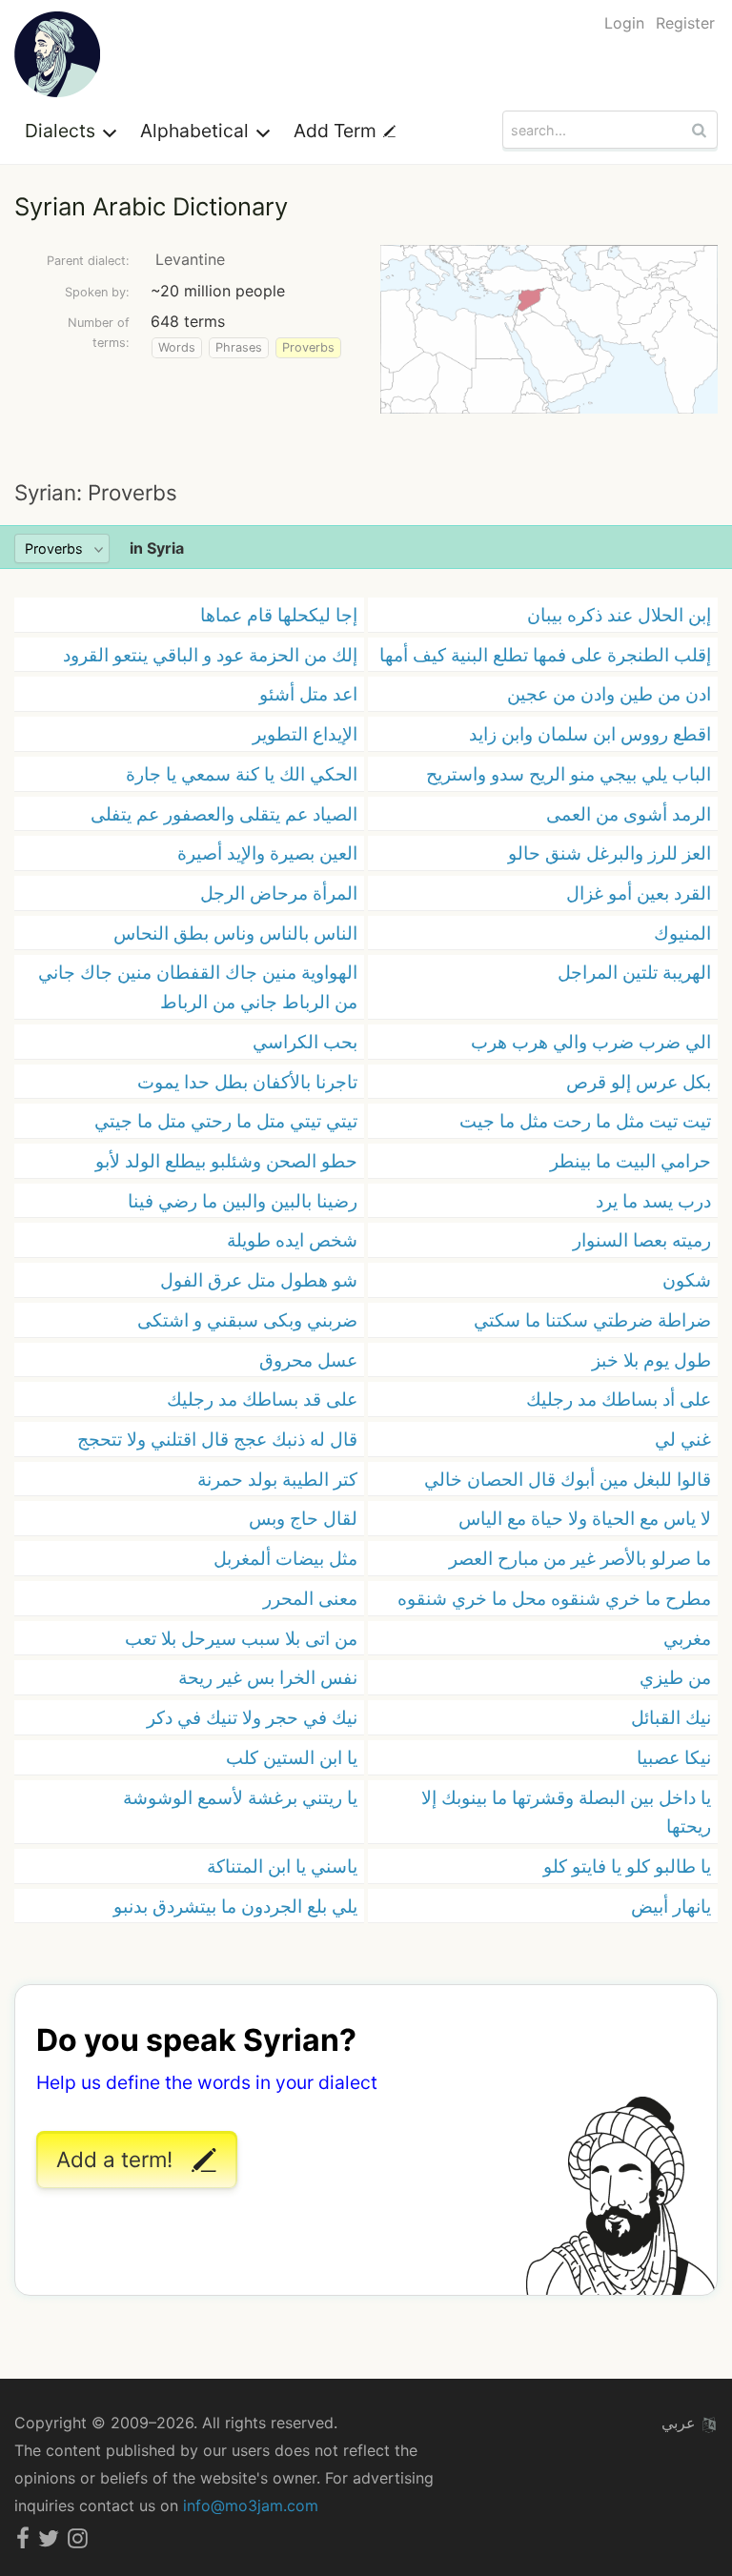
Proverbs (308, 347)
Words (177, 347)
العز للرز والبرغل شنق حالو (610, 853)
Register (685, 23)
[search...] (701, 130)
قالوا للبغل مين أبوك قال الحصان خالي (568, 1479)
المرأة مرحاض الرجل (279, 893)
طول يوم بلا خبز (651, 1360)
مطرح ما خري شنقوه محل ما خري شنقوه (554, 1598)
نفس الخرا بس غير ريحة (268, 1677)
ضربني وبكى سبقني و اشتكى (247, 1320)
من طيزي (675, 1677)
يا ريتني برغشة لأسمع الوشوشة (240, 1797)
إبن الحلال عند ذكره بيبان (619, 615)
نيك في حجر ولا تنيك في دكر (252, 1717)
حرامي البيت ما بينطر (630, 1161)
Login (624, 23)
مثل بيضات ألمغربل (285, 1558)
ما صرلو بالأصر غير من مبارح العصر (580, 1558)
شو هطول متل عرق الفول (259, 1280)
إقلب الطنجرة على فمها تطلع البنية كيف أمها (545, 655)
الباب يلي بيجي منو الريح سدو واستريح (569, 774)
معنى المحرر (310, 1598)
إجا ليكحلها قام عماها (279, 615)
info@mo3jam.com (251, 2505)
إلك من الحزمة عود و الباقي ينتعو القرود (210, 655)
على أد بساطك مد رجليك (619, 1399)
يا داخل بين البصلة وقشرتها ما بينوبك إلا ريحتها (566, 1812)
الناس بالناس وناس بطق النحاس (235, 933)
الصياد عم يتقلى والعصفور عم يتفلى (224, 814)
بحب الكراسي (305, 1042)
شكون (687, 1280)
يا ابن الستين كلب (292, 1757)
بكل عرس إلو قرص (639, 1082)
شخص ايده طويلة (292, 1240)
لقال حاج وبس (303, 1518)
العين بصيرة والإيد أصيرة (267, 853)
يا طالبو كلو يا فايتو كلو (627, 1866)
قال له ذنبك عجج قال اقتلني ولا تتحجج (217, 1439)
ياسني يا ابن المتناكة (282, 1866)
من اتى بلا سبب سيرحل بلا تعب (241, 1638)
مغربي (687, 1638)
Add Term (337, 131)
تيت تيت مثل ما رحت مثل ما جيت (585, 1121)
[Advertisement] (366, 445)
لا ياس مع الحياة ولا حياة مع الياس (585, 1518)
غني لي (683, 1439)
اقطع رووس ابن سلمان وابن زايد (590, 734)
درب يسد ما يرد (653, 1201)
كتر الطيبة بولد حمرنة (277, 1479)
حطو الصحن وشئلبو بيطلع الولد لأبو (226, 1161)
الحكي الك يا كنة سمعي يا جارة (242, 774)
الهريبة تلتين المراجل (634, 972)
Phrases (239, 347)
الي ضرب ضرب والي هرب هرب (591, 1042)
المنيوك (682, 933)
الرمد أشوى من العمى (629, 814)
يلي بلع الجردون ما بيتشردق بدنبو (235, 1906)
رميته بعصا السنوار (642, 1240)
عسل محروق (308, 1360)
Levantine (190, 259)
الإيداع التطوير (305, 734)
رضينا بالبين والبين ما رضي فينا (243, 1201)
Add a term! (117, 2159)
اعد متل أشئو (308, 694)
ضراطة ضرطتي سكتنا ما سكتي (592, 1320)
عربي (681, 2423)
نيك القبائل (671, 1717)
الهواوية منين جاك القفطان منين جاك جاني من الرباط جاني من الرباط (198, 987)
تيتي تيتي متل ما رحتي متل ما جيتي (226, 1121)
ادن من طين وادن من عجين (609, 694)
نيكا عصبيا (674, 1757)
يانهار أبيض (671, 1906)
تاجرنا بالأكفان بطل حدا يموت (247, 1082)
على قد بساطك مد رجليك (262, 1399)
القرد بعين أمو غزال (639, 893)
